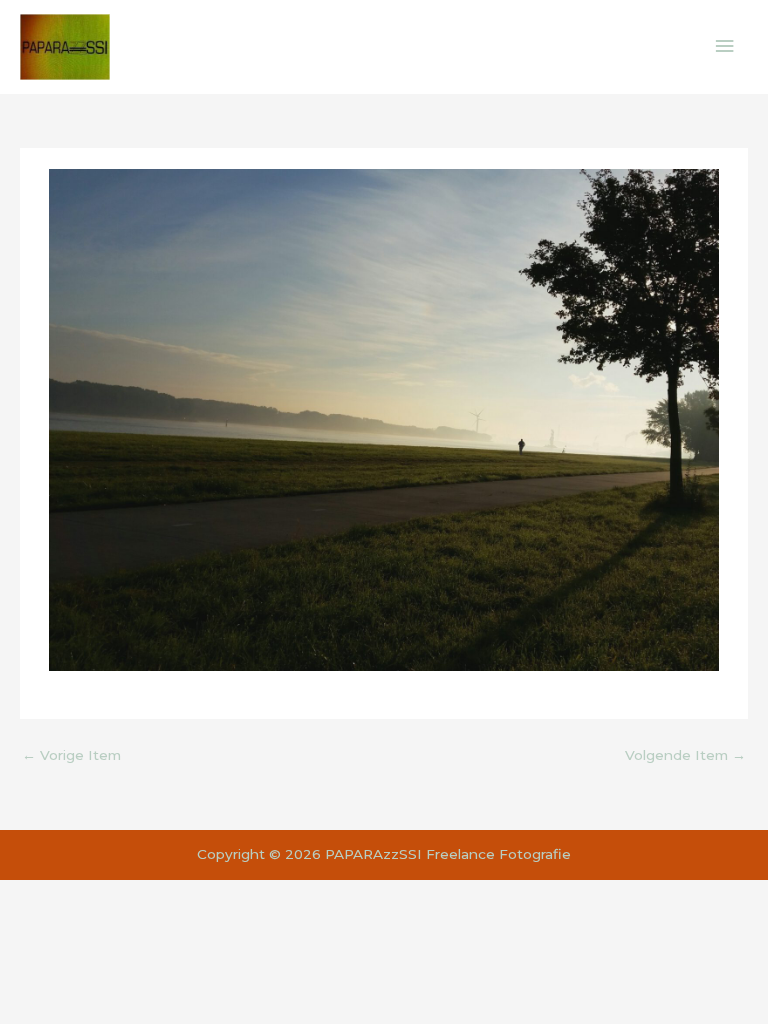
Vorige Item (71, 755)
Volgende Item (685, 755)
